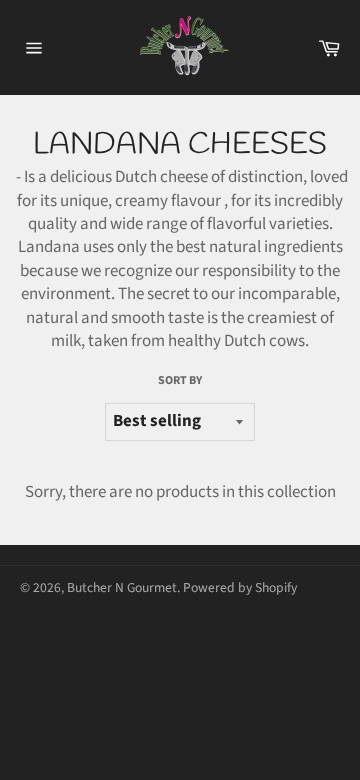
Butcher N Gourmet (122, 587)
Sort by (180, 381)
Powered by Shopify (240, 587)
